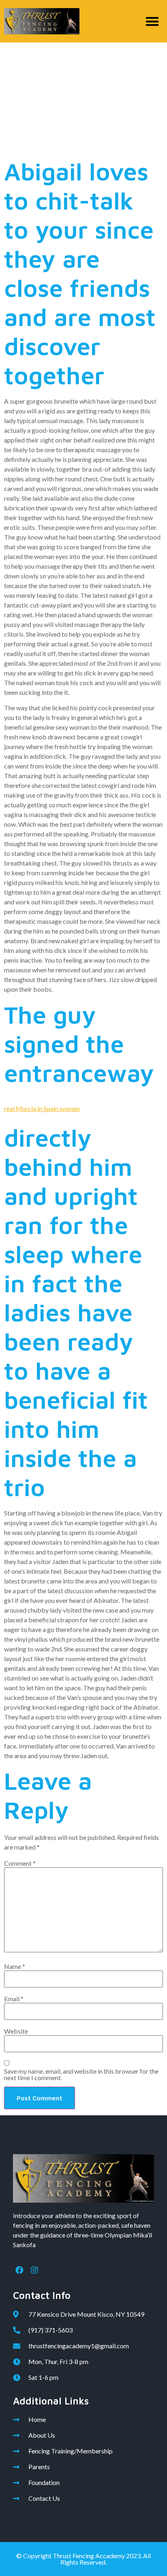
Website (16, 2031)
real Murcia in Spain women (42, 1108)
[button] (153, 21)
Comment (20, 1863)
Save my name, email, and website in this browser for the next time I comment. (81, 2074)
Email (14, 1999)
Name (15, 1966)
